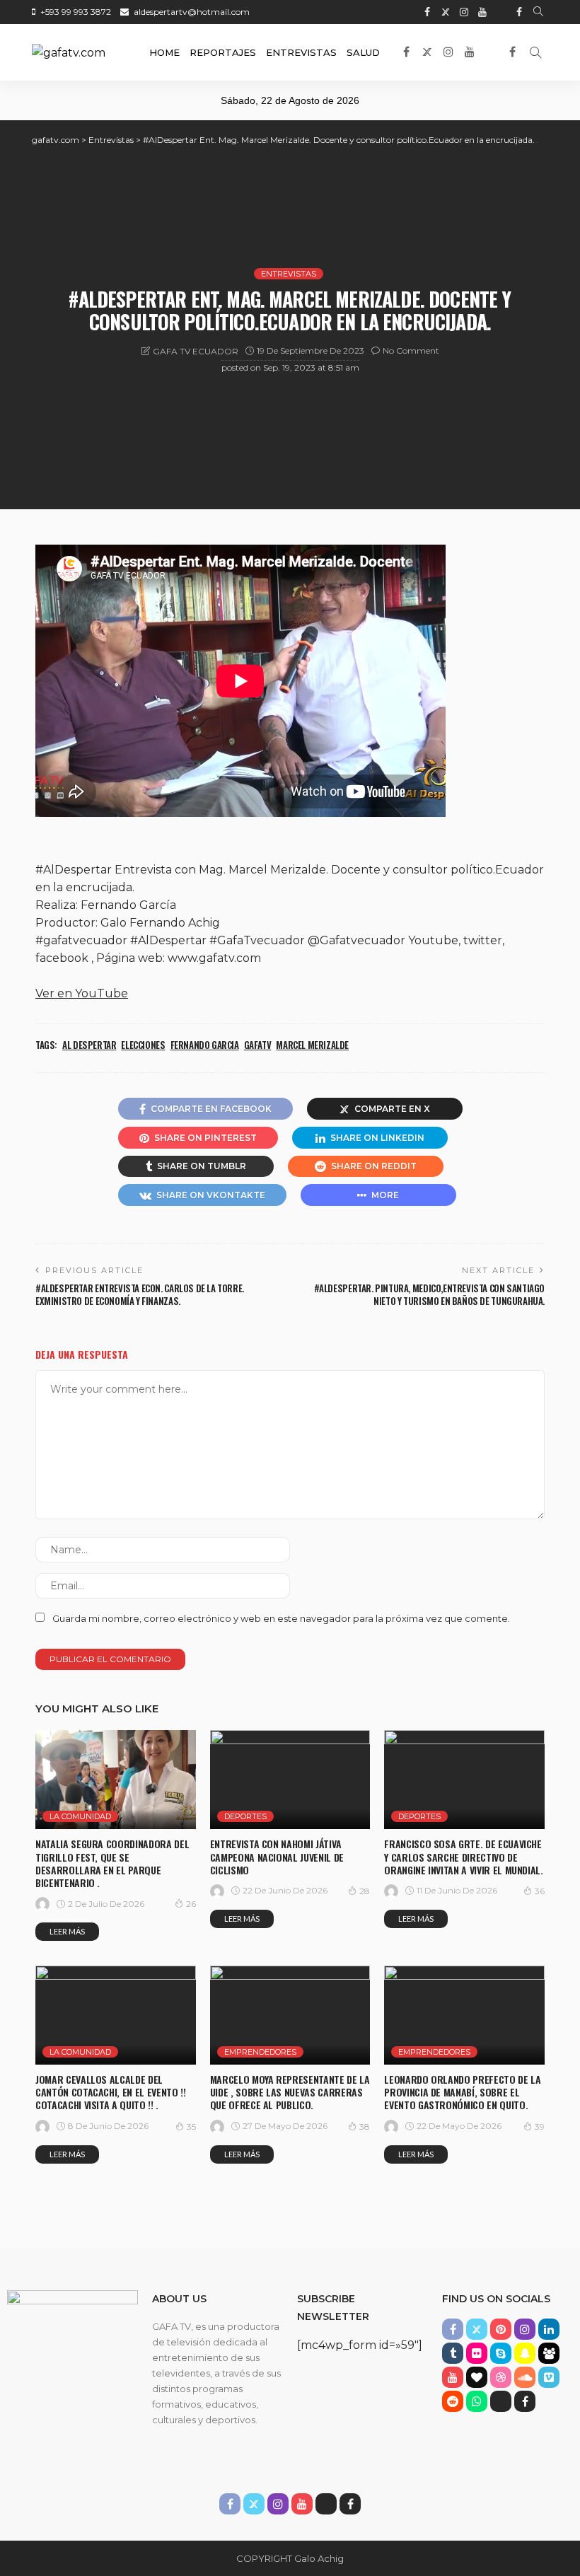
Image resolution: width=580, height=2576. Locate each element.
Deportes (245, 1816)
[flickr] (477, 2353)
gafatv (258, 1045)
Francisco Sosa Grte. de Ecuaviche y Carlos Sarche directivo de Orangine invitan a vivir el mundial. (463, 1856)
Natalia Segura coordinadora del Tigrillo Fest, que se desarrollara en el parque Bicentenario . (112, 1863)
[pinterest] (501, 2329)
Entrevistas (301, 52)
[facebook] (427, 12)
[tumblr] (453, 2353)
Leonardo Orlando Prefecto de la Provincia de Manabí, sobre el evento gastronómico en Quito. (462, 2092)
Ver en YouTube (82, 993)
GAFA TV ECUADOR (196, 351)
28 (365, 1891)
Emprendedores (260, 2052)
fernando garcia (205, 1045)
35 (191, 2127)
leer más (67, 1931)
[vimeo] (549, 2377)
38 (365, 2127)
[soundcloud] (525, 2377)
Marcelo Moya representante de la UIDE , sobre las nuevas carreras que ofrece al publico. (290, 2092)
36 (540, 1891)
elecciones (143, 1045)
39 (540, 2127)
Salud (363, 52)
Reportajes (223, 52)
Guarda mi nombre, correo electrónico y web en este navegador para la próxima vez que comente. (281, 1618)
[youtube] (482, 12)
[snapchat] (525, 2353)
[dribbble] (501, 2377)
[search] (538, 12)
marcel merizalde (312, 1045)
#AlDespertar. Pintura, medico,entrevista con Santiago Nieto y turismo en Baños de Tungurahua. (429, 1294)
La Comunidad (80, 1816)
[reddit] (453, 2401)
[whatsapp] (477, 2401)
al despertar (89, 1045)
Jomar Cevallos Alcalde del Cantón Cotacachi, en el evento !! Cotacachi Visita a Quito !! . (110, 2092)
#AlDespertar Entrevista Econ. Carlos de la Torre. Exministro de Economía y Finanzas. (140, 1294)
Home (164, 52)
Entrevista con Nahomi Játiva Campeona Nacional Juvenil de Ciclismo (277, 1856)
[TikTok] (501, 12)
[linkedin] (549, 2329)
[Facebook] (519, 12)
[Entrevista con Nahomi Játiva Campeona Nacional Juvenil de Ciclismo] (290, 1780)
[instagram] (464, 12)
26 (191, 1904)
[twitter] (446, 12)
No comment (411, 350)
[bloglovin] (477, 2377)
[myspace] (549, 2353)
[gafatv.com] (69, 52)
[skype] (501, 2353)
